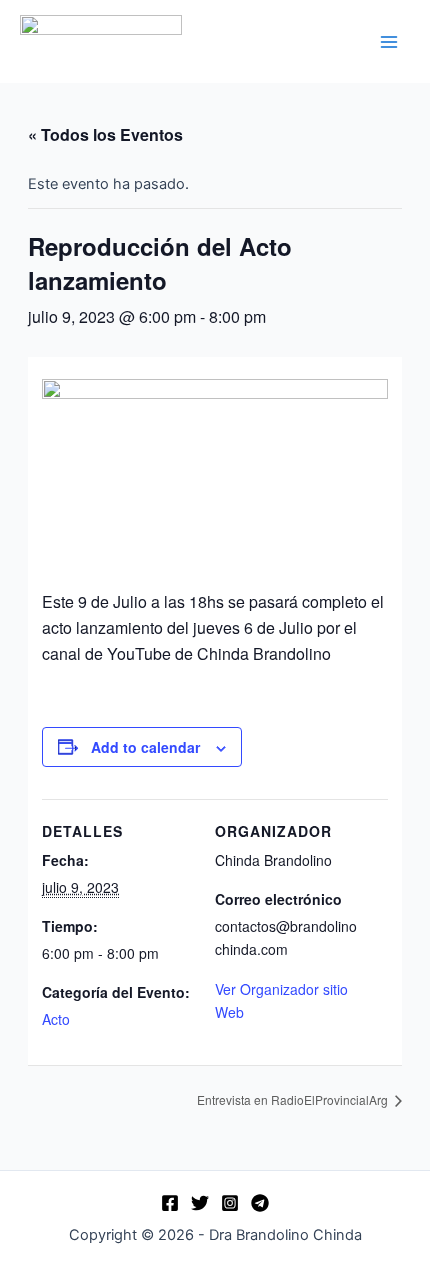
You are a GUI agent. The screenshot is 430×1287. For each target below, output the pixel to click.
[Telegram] (260, 1203)
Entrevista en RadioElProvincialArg (294, 1099)
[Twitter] (200, 1203)
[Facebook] (170, 1203)
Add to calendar (145, 747)
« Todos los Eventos (105, 134)
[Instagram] (230, 1203)
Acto (56, 1019)
